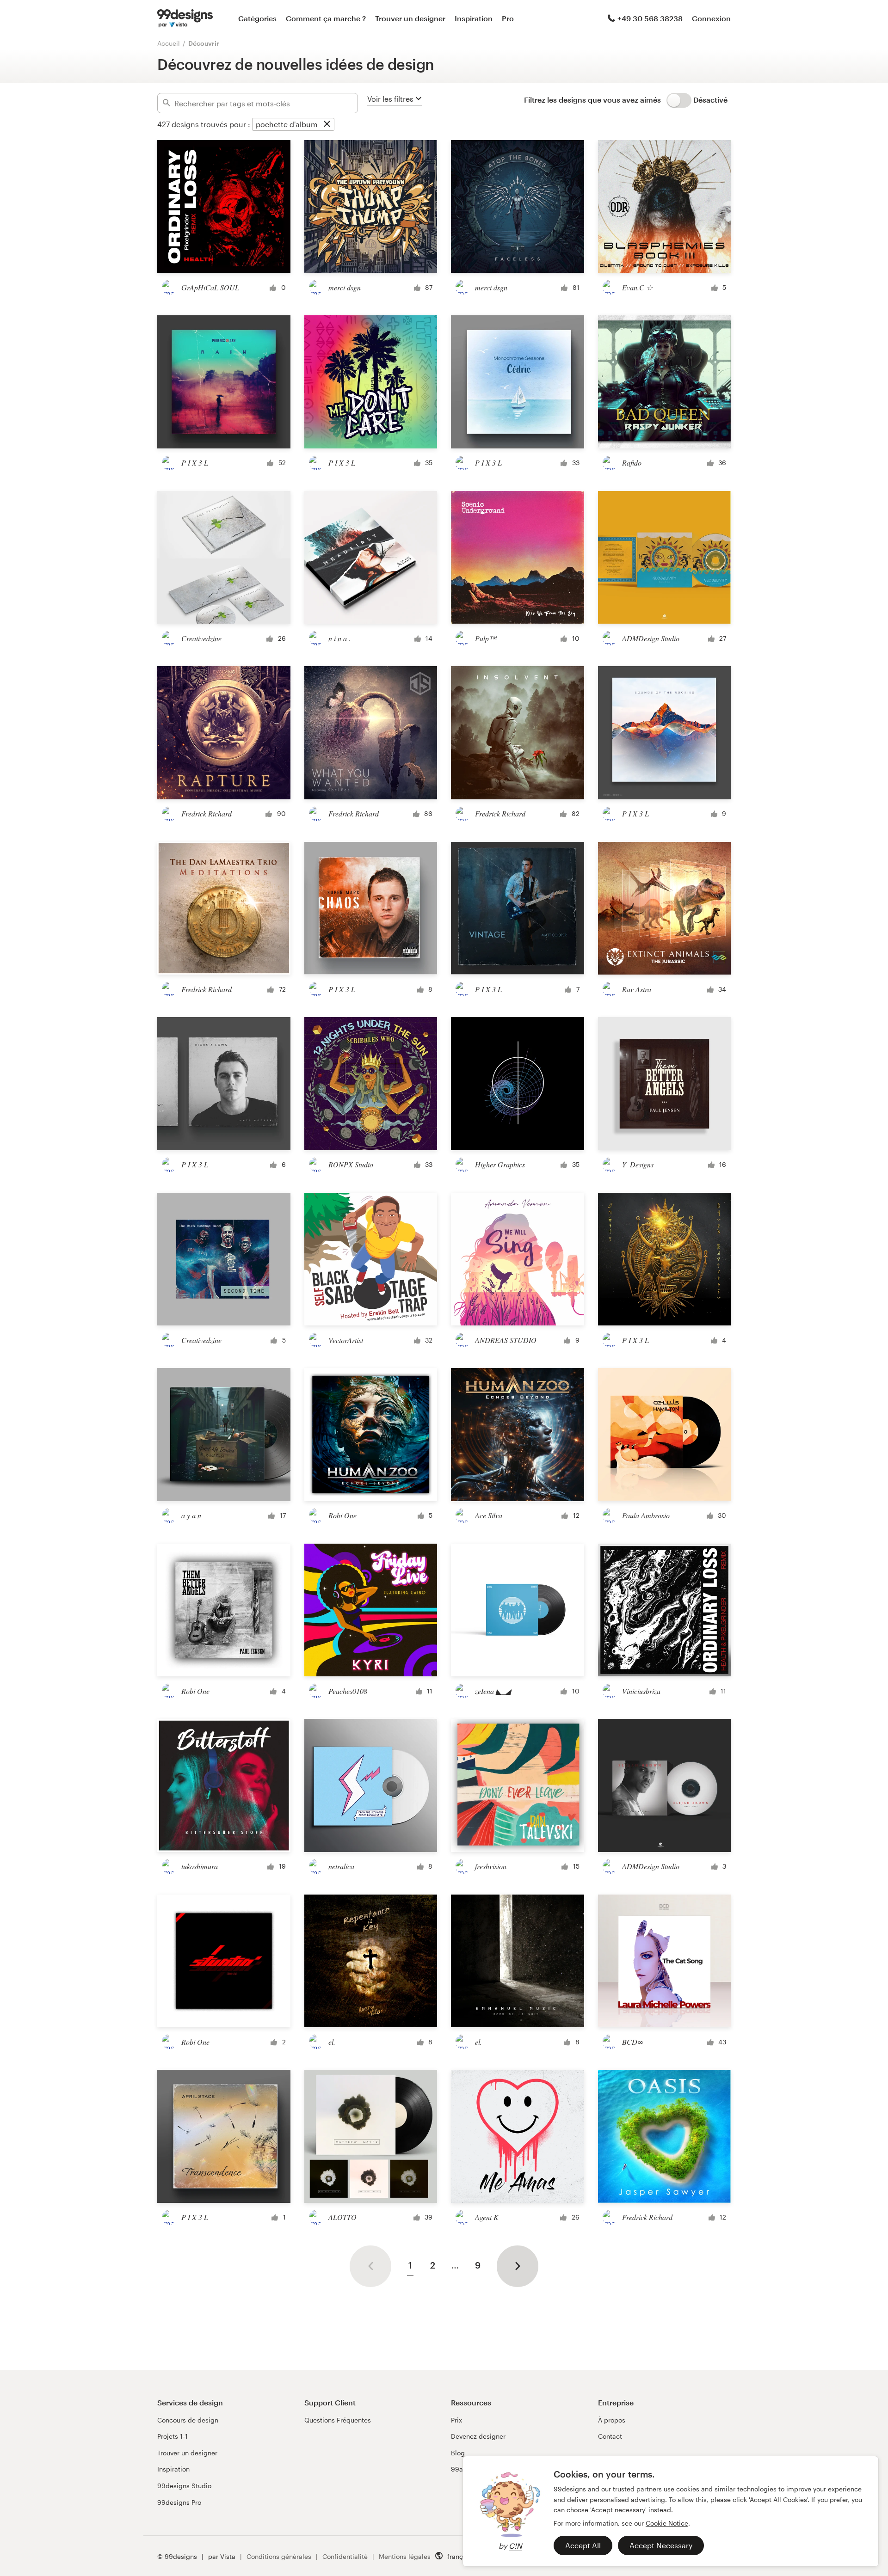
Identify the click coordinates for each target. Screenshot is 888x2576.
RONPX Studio (351, 1164)
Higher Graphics (500, 1164)
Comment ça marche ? (326, 18)
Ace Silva (489, 1515)
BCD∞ (633, 2042)
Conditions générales (279, 2556)
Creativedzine (201, 638)
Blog (458, 2453)
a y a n (191, 1515)
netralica (341, 1866)
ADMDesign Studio (651, 638)
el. (332, 2042)
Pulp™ (486, 638)
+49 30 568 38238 (650, 18)
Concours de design (188, 2420)
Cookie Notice (667, 2523)
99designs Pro (179, 2502)
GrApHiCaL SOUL (210, 287)
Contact (610, 2436)
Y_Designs (638, 1164)
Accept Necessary (661, 2545)
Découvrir (204, 43)
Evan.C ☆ (637, 287)
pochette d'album (287, 124)
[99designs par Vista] (185, 18)
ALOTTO (342, 2217)
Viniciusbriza (641, 1691)
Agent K (487, 2217)
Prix (456, 2420)
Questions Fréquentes (338, 2420)
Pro (508, 18)
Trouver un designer (410, 18)
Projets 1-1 (173, 2436)
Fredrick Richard (207, 813)
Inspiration (474, 18)
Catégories (257, 18)
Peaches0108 (348, 1691)
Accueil (169, 43)
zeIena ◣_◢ (493, 1691)
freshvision (491, 1866)
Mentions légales (405, 2556)
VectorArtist (346, 1340)
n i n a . (339, 638)
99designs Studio (184, 2486)
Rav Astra (637, 989)
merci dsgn (345, 287)
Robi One (342, 1515)
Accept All (583, 2545)
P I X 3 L (195, 463)
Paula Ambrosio (646, 1515)
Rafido (632, 463)
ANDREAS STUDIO (506, 1340)
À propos (612, 2420)
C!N (515, 2546)
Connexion (711, 18)
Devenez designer (478, 2436)
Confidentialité (345, 2556)
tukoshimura (200, 1866)
